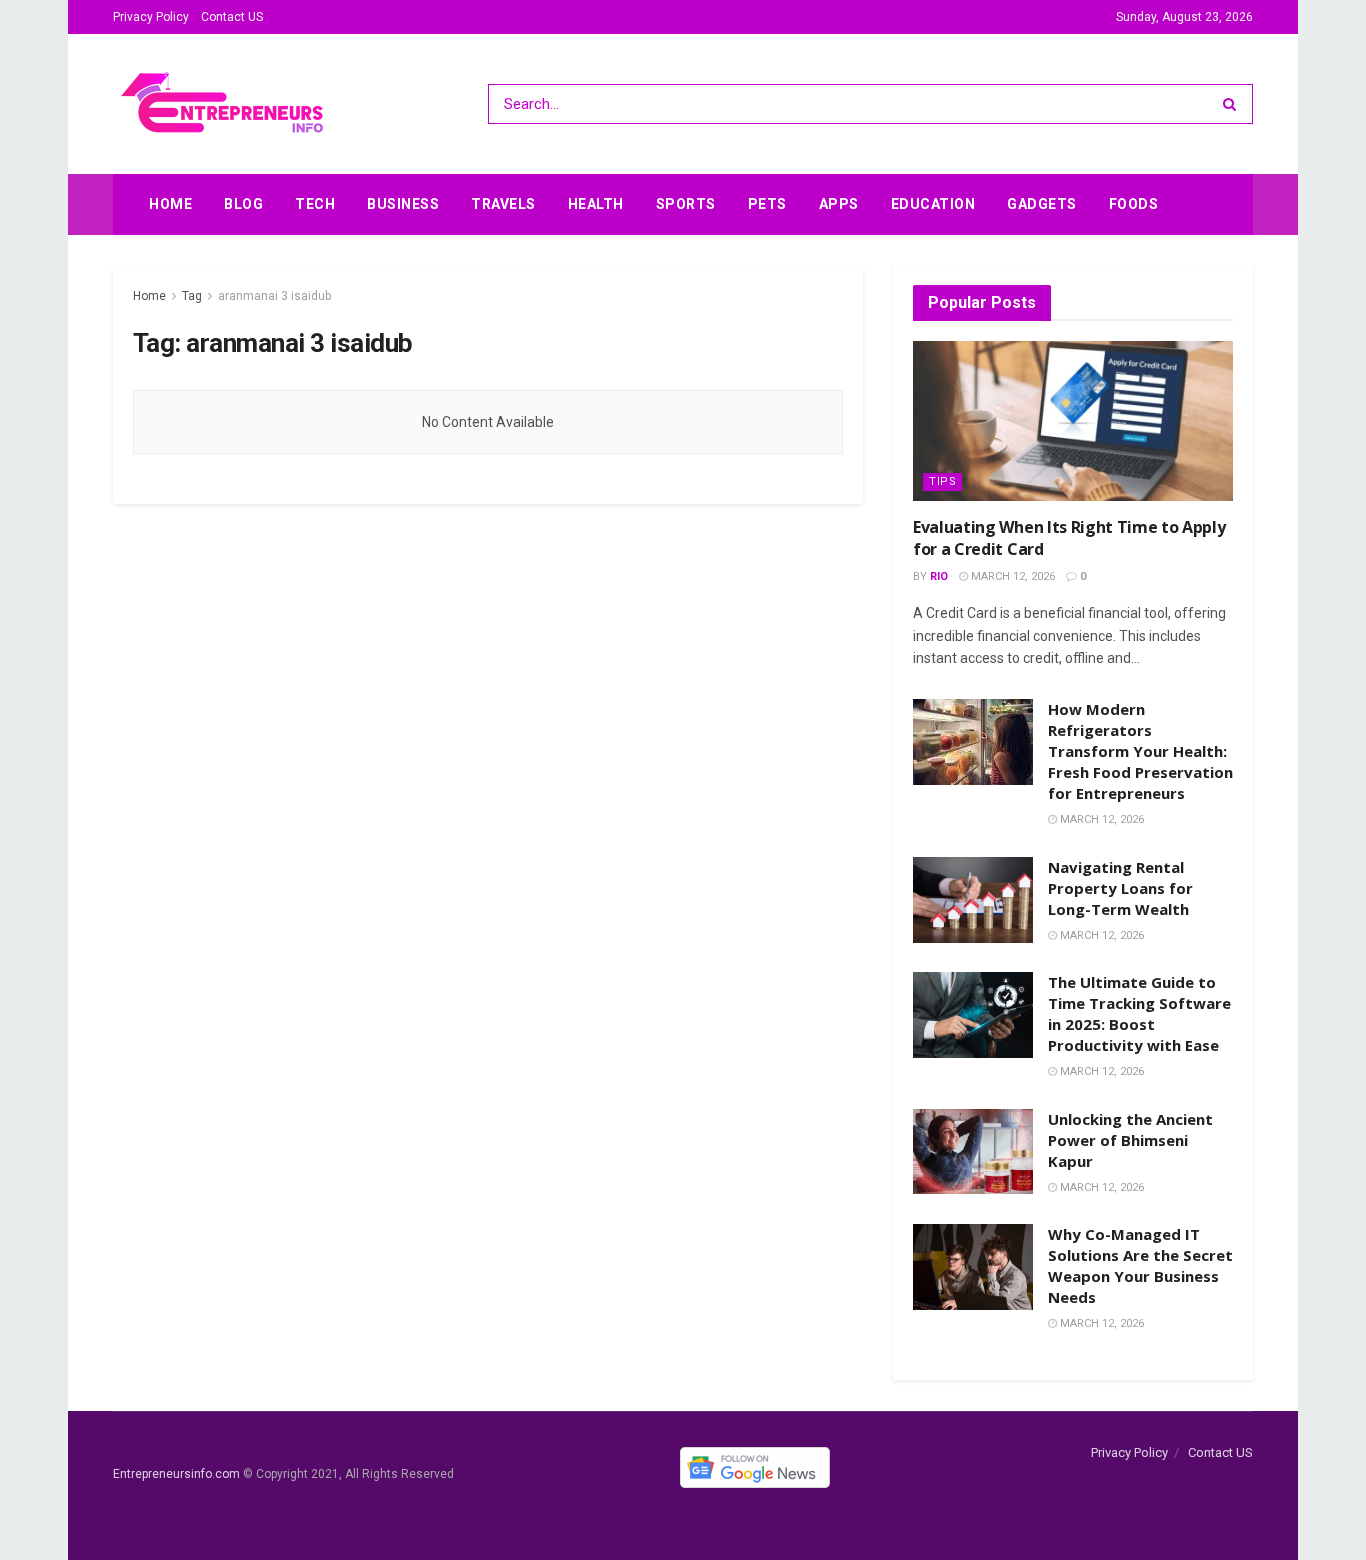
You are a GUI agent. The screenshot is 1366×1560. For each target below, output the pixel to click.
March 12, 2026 (1011, 576)
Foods (1134, 204)
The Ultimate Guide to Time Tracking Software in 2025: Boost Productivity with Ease (1139, 1013)
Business (403, 204)
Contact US (232, 17)
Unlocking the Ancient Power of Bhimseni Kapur (1130, 1140)
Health (596, 204)
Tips (942, 481)
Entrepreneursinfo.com (176, 1475)
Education (933, 204)
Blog (243, 204)
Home (170, 204)
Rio (939, 576)
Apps (839, 204)
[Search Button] (1233, 104)
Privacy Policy (151, 17)
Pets (767, 204)
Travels (503, 204)
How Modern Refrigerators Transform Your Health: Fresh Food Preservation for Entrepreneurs (1140, 751)
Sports (686, 204)
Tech (315, 204)
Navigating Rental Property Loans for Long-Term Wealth (1120, 888)
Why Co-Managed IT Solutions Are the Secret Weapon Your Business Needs (1140, 1265)
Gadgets (1042, 204)
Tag (192, 296)
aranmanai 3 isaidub (274, 296)
